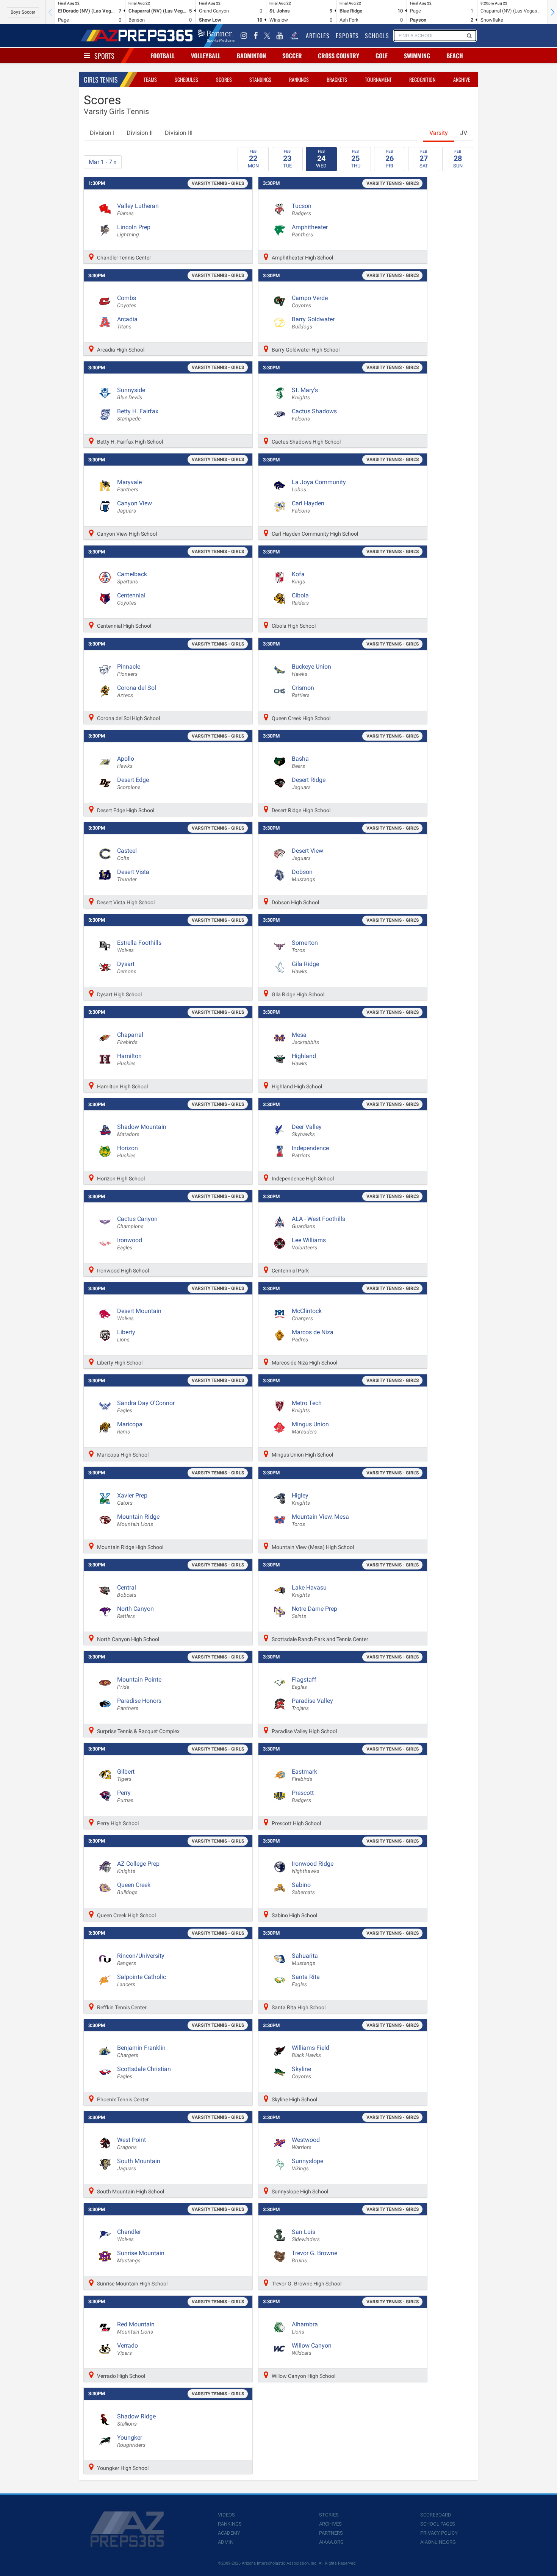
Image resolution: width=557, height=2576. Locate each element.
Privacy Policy (439, 2533)
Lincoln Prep (134, 231)
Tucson (302, 209)
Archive (462, 79)
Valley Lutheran (138, 209)
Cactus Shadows (314, 415)
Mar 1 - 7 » (103, 162)
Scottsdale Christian (144, 2073)
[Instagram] (244, 36)
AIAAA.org (331, 2542)
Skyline (301, 2073)
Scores (224, 79)
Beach (455, 56)
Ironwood (130, 1244)
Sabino (303, 1888)
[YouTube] (280, 36)
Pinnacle (129, 670)
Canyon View (135, 507)
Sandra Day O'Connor (146, 1407)
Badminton (251, 56)
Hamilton (129, 1060)
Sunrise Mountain (141, 2257)
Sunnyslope (307, 2165)
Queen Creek (134, 1888)
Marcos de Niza (313, 1336)
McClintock (307, 1315)
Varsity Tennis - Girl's (218, 183)
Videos (226, 2515)
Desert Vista (133, 875)
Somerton (305, 946)
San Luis (306, 2235)
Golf (382, 56)
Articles (318, 36)
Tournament (378, 79)
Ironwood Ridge (313, 1867)
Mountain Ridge (138, 1520)
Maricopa (130, 1428)
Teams (150, 79)
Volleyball (206, 56)
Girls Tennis (101, 80)
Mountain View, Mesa (320, 1520)
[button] (552, 12)
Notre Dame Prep (314, 1612)
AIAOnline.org (438, 2542)
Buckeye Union (311, 670)
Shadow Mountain (142, 1130)
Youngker (131, 2441)
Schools (377, 36)
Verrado (128, 2349)
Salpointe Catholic (142, 1980)
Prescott (303, 1796)
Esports (347, 36)
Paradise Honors (139, 1704)
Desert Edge (133, 783)
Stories (329, 2515)
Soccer (292, 56)
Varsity (439, 133)
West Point (131, 2143)
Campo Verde (310, 302)
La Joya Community (319, 486)
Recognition (422, 79)
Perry (125, 1796)
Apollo (126, 762)
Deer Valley (307, 1130)
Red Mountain (136, 2328)
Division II (140, 133)
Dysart (127, 968)
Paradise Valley (312, 1704)
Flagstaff (304, 1683)
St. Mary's (305, 394)
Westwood (306, 2143)
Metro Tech (307, 1407)
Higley (301, 1499)
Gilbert (126, 1775)
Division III (179, 133)
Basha (300, 762)
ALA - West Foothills (318, 1222)
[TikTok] (294, 36)
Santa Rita (306, 1980)
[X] (267, 36)
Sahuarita (305, 1959)
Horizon (128, 1152)
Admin (226, 2542)
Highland (304, 1060)
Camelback (132, 578)
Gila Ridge (305, 968)
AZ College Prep (138, 1867)
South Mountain (139, 2165)
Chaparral (130, 1038)
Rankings (299, 79)
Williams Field (311, 2051)
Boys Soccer (23, 12)
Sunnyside (131, 394)
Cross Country (339, 56)
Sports (104, 56)
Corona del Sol (137, 691)
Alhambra (305, 2328)
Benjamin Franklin (141, 2051)
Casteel (127, 854)
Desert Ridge (309, 783)
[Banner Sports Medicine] (216, 36)
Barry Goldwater (313, 323)
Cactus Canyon (137, 1222)
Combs (127, 302)
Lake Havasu (309, 1591)
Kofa (298, 578)
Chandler (129, 2235)
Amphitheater (310, 231)
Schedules (186, 79)
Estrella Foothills (139, 946)
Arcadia (127, 323)
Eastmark (304, 1775)
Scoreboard (436, 2515)
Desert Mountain (139, 1315)
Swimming (417, 56)
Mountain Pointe (139, 1683)
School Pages (438, 2524)
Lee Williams (309, 1244)
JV (464, 133)
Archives (330, 2524)
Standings (260, 79)
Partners (331, 2533)
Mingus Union (310, 1428)
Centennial (131, 599)
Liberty (126, 1336)
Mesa (305, 1038)
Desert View (307, 854)
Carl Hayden (308, 507)
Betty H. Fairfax (138, 415)
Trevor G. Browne (314, 2257)
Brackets (337, 79)
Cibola (300, 599)
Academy (229, 2533)
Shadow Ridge (136, 2420)
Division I (102, 133)
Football (163, 56)
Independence (310, 1152)
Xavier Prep (132, 1499)
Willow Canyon (312, 2349)
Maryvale (129, 486)
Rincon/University (141, 1959)
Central (127, 1591)
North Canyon (135, 1612)
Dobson (304, 875)
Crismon (303, 691)
